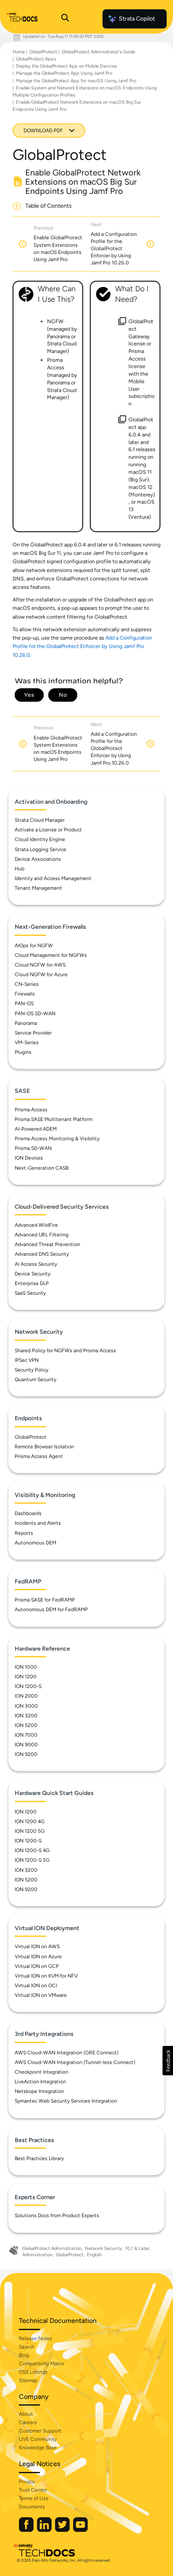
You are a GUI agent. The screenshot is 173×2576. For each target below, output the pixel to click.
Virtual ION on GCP (37, 1966)
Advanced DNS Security (42, 1254)
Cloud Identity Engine (40, 839)
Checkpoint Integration (42, 2072)
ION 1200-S (28, 1686)
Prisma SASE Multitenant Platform (54, 1119)
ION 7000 (26, 1735)
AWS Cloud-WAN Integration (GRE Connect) (67, 2053)
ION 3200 (26, 1716)
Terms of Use (34, 2498)
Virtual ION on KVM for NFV (46, 1976)
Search (27, 2347)
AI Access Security (36, 1264)
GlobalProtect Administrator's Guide (98, 52)
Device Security (33, 1274)
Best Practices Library (39, 2158)
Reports (24, 1533)
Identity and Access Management (53, 878)
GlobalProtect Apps (36, 59)
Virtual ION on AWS (37, 1946)
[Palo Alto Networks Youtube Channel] (80, 2530)
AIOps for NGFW (34, 946)
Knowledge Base (38, 2448)
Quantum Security (35, 1379)
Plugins (23, 1052)
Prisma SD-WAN (33, 1148)
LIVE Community (38, 2439)
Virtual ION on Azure (38, 1957)
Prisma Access (31, 1110)
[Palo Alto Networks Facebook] (27, 2530)
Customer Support (40, 2431)
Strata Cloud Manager (40, 820)
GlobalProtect (43, 52)
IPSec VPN (27, 1360)
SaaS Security (30, 1293)
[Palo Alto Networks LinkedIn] (45, 2530)
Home (19, 52)
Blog (24, 2355)
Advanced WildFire (36, 1225)
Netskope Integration (39, 2091)
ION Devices (29, 1158)
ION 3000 (26, 1706)
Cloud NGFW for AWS (40, 965)
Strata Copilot (137, 19)
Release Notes (35, 2338)
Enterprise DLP (32, 1283)
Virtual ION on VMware (41, 1995)
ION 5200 (26, 1725)
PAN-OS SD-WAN (35, 1014)
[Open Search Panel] (65, 19)
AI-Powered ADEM (36, 1129)
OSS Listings (33, 2372)
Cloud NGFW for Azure (41, 974)
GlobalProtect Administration (52, 2248)
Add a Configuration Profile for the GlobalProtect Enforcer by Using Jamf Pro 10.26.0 (82, 646)
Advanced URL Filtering (42, 1235)
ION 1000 (26, 1667)
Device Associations (38, 859)
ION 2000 (26, 1696)
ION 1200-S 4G (32, 1850)
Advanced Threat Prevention (47, 1244)
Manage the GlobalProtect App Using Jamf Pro (64, 73)
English (94, 2255)
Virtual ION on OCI (36, 1986)
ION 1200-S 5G (32, 1860)
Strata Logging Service (41, 849)
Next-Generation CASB (42, 1168)
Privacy (27, 2482)
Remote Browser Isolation (44, 1447)
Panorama (26, 1023)
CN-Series (27, 984)
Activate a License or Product (48, 830)
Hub (20, 869)
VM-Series (27, 1042)
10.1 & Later (137, 2248)
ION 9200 (26, 1754)
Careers (28, 2422)
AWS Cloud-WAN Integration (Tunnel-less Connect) (75, 2062)
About (26, 2414)
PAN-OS (24, 1003)
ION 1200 (26, 1677)
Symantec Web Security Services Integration (66, 2101)
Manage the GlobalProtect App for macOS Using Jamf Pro (76, 81)
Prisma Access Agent (39, 1456)
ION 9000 (26, 1745)
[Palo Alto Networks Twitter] (63, 2530)
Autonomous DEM (35, 1543)
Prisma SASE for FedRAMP (45, 1600)
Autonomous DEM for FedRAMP (51, 1609)
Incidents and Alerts (38, 1523)
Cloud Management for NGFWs (51, 955)
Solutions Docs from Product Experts (57, 2215)
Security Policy (31, 1370)
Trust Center (33, 2490)
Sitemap (28, 2380)
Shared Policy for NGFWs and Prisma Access (65, 1351)
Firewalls (25, 994)
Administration (37, 2255)
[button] (168, 2061)
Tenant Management (38, 888)
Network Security (103, 2248)
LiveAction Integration (40, 2082)
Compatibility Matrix (41, 2364)
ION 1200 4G (30, 1821)
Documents (32, 2507)
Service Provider (33, 1033)
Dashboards (28, 1513)
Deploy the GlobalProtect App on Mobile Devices (66, 66)
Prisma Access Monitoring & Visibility (57, 1139)
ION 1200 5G (30, 1831)
